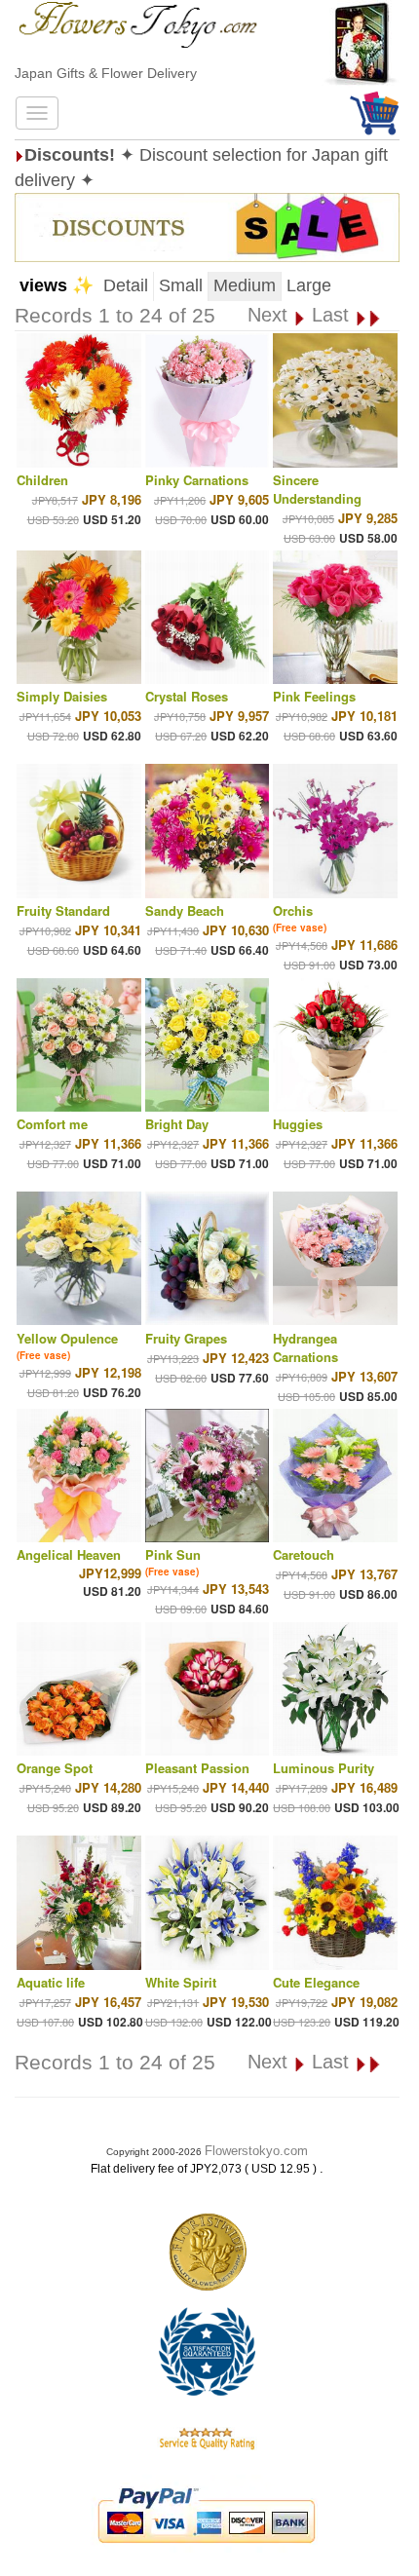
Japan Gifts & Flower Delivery (106, 73)
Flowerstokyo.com (256, 2151)
